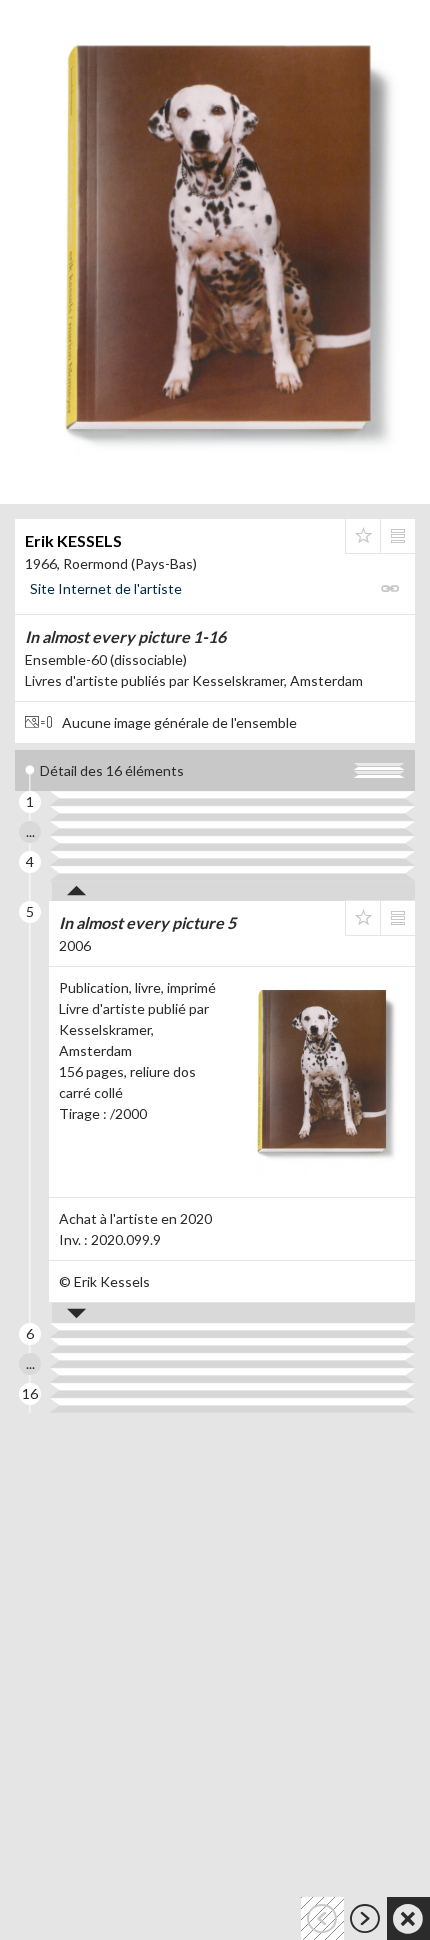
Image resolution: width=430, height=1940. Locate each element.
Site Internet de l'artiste (106, 588)
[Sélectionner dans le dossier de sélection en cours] (363, 536)
